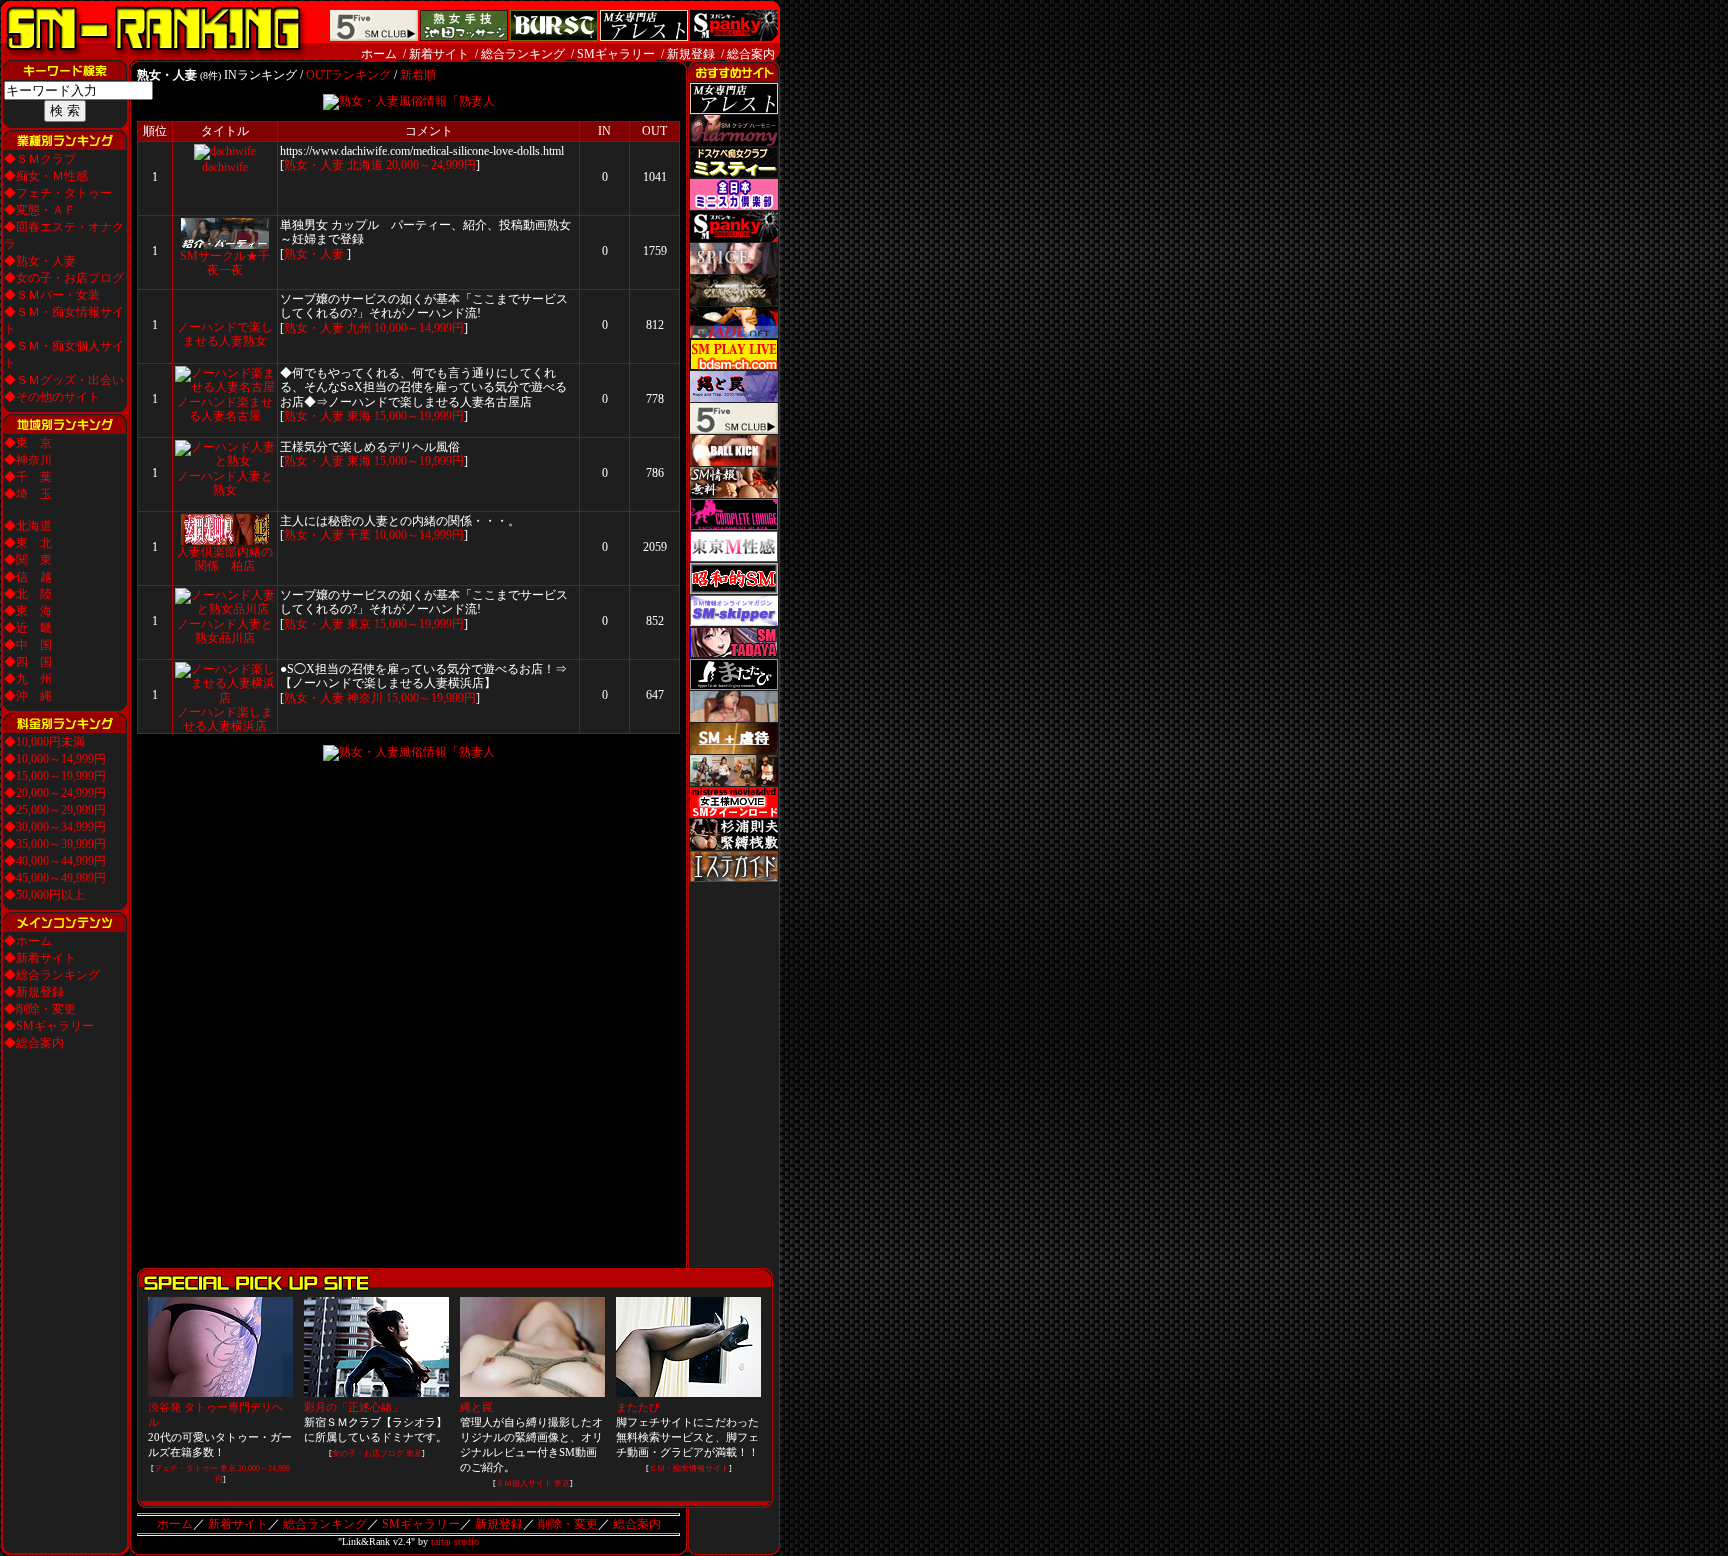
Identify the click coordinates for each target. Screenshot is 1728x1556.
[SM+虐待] (734, 750)
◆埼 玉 (28, 494)
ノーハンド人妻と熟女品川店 (225, 631)
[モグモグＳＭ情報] (734, 494)
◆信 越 (28, 577)
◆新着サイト (40, 958)
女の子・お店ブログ (368, 1453)
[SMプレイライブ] (734, 366)
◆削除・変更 (40, 1009)
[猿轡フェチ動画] (734, 782)
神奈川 (365, 698)
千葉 (359, 535)
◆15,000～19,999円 (55, 776)
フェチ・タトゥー (186, 1468)
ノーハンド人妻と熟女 (225, 483)
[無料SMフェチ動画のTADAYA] (734, 654)
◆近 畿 (28, 628)
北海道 (365, 165)
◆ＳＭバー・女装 (52, 295)
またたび (638, 1407)
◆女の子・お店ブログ (64, 278)
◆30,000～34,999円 (55, 827)
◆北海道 (28, 526)
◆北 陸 (28, 594)
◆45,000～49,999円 (55, 878)
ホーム (379, 54)
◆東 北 (28, 543)
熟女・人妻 (314, 165)
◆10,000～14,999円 (55, 759)
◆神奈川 (28, 460)
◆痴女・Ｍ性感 (46, 176)
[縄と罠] (734, 398)
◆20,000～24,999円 (55, 793)
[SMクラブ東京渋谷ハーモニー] (734, 142)
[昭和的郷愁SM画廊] (734, 590)
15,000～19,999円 (419, 416)
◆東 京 (28, 443)
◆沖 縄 (28, 696)
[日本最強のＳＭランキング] (153, 56)
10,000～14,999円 (419, 328)
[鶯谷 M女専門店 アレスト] (734, 110)
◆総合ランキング (52, 975)
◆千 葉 (28, 477)
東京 (359, 624)
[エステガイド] (734, 878)
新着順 (418, 75)
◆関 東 (28, 560)
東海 (359, 416)
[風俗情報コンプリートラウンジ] (734, 526)
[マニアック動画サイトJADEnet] (734, 334)
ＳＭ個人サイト (524, 1483)
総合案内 (751, 54)
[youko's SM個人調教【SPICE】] (734, 270)
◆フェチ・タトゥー (58, 193)
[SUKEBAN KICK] (734, 462)
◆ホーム (28, 941)
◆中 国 (28, 645)
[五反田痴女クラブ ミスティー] (734, 174)
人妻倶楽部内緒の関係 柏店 (225, 559)
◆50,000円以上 (44, 895)
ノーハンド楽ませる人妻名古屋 (225, 409)
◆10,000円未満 (44, 742)
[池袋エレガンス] (734, 302)
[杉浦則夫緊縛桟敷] (734, 846)
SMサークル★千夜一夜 (225, 263)
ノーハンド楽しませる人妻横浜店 (225, 719)
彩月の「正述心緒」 (353, 1407)
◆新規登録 (34, 992)
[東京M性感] (734, 558)
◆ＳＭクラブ (40, 159)
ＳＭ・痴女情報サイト (689, 1468)
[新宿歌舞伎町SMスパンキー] (734, 238)
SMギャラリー (616, 54)
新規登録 (691, 54)
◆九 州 (28, 679)
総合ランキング (523, 54)
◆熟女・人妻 (40, 261)
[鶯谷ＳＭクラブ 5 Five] (734, 430)
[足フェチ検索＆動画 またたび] (734, 686)
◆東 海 (28, 611)
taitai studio (455, 1541)
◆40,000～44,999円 (55, 861)
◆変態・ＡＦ (40, 210)
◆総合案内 (34, 1043)
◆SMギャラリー (49, 1026)
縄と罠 (476, 1407)
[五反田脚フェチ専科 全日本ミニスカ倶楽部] (734, 206)
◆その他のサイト (52, 397)
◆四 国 (28, 662)
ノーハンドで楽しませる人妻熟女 (225, 334)
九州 (359, 328)
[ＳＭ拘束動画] (734, 718)
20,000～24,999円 (431, 165)
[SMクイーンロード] (734, 814)
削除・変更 (568, 1524)
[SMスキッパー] (734, 622)
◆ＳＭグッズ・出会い (64, 380)
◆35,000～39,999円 (55, 844)
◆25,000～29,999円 (55, 810)
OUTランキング (348, 75)
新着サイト (439, 54)
